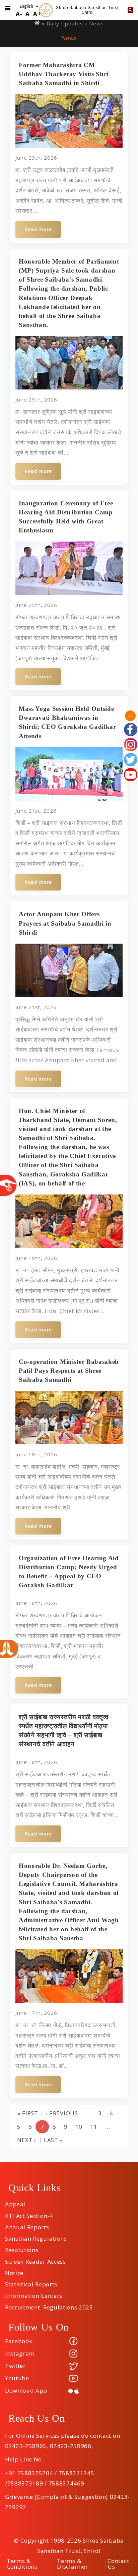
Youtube (17, 2378)
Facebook (19, 2341)
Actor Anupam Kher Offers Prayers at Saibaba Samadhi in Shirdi (65, 923)
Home (38, 23)
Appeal (15, 2202)
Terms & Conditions (22, 2564)
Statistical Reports (31, 2282)
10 (79, 2127)
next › (27, 2140)
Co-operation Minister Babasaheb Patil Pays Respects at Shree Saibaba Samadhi (69, 1371)
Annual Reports (27, 2225)
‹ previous (62, 2113)
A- (19, 14)
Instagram (20, 2353)
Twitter (15, 2366)
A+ (37, 14)
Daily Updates (65, 23)
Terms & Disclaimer (72, 2564)
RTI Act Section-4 (29, 2214)
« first (28, 2113)
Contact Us (118, 2564)
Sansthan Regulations (36, 2236)
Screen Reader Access (36, 2259)
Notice (14, 2271)
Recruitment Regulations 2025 (49, 2305)
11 (94, 2127)
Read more (38, 229)
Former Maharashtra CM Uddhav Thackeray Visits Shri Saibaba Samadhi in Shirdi (64, 74)
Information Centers (34, 2293)
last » (53, 2140)
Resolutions (22, 2248)
